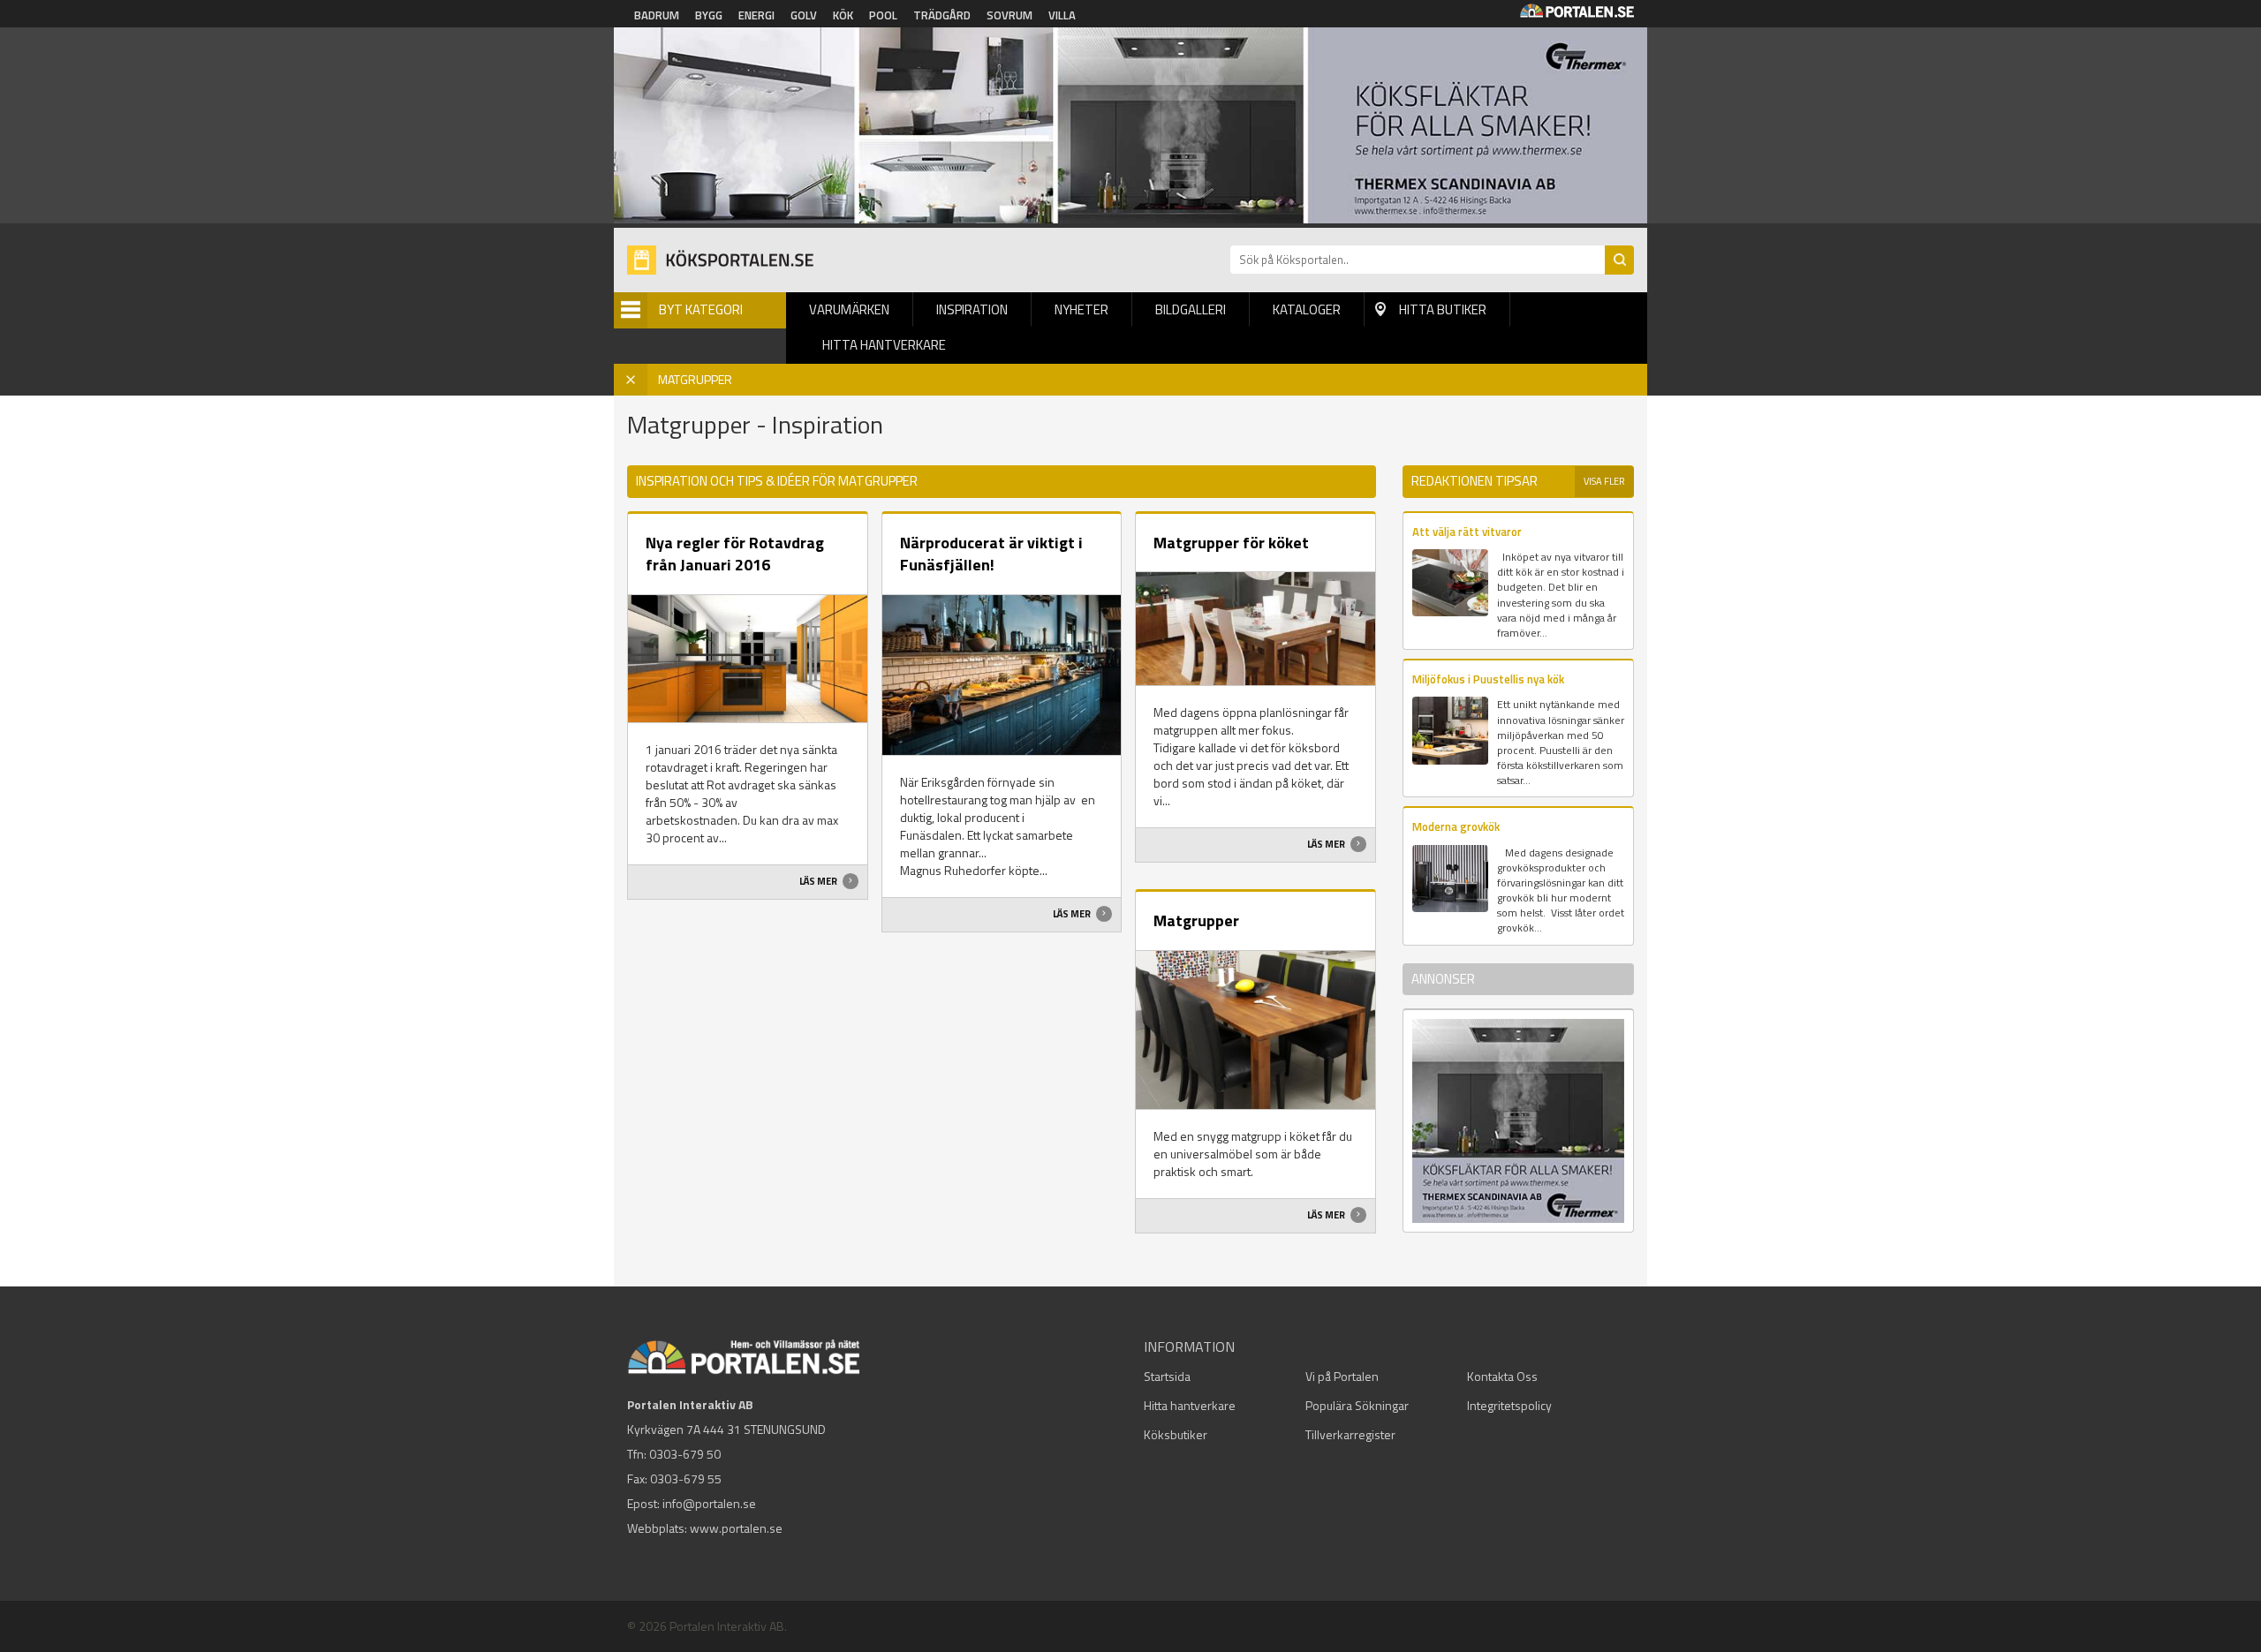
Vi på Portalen (1342, 1376)
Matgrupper (1196, 920)
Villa (1062, 15)
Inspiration (972, 309)
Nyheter (1081, 309)
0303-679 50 (685, 1454)
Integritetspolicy (1509, 1405)
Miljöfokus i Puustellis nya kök (1488, 679)
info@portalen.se (709, 1503)
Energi (756, 15)
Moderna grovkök (1456, 826)
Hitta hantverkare (884, 345)
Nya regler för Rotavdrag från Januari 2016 (735, 554)
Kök (843, 15)
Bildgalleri (1191, 309)
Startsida (1167, 1376)
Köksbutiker (1176, 1434)
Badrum (657, 15)
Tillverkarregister (1350, 1434)
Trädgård (942, 15)
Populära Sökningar (1357, 1405)
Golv (804, 15)
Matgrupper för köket (1231, 543)
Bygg (709, 15)
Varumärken (849, 309)
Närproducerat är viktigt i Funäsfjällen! (991, 554)
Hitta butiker (1443, 309)
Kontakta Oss (1502, 1376)
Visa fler (1604, 481)
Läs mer (819, 881)
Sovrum (1010, 15)
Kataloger (1307, 309)
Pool (883, 15)
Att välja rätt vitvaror (1467, 532)
